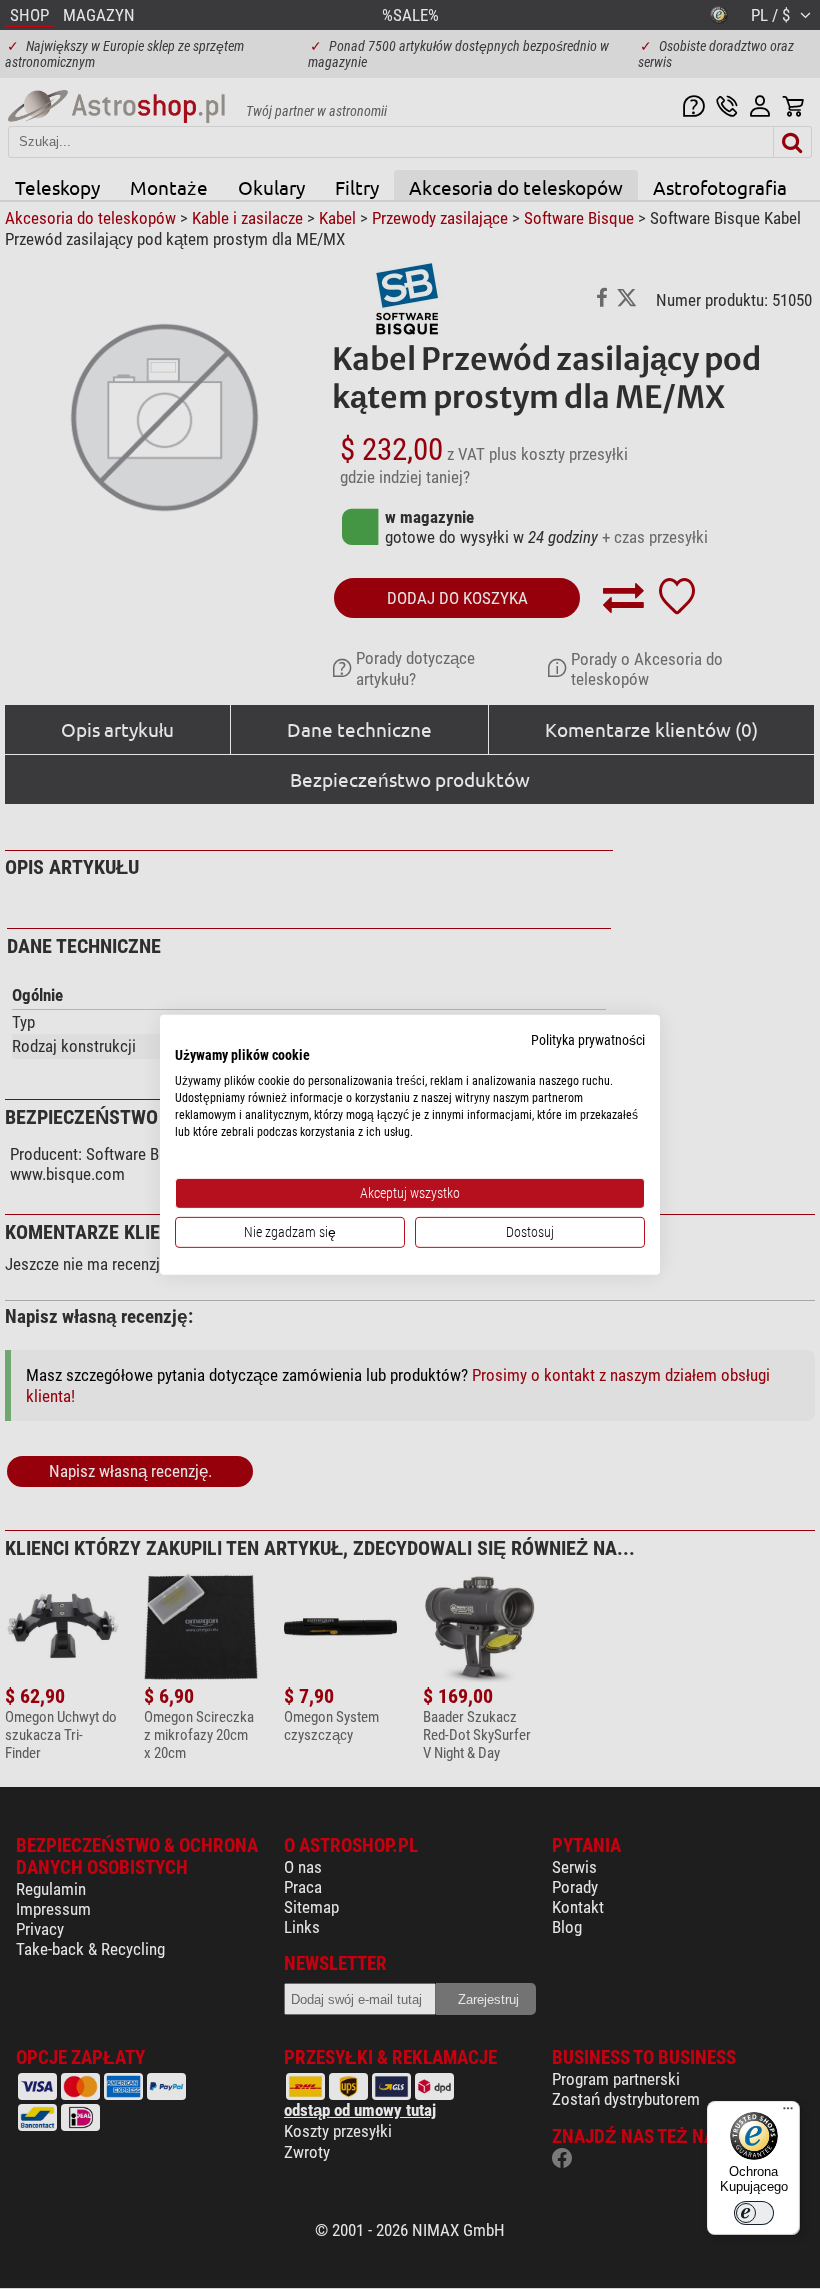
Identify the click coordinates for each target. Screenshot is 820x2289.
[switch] (754, 2213)
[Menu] (788, 2113)
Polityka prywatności (588, 1039)
